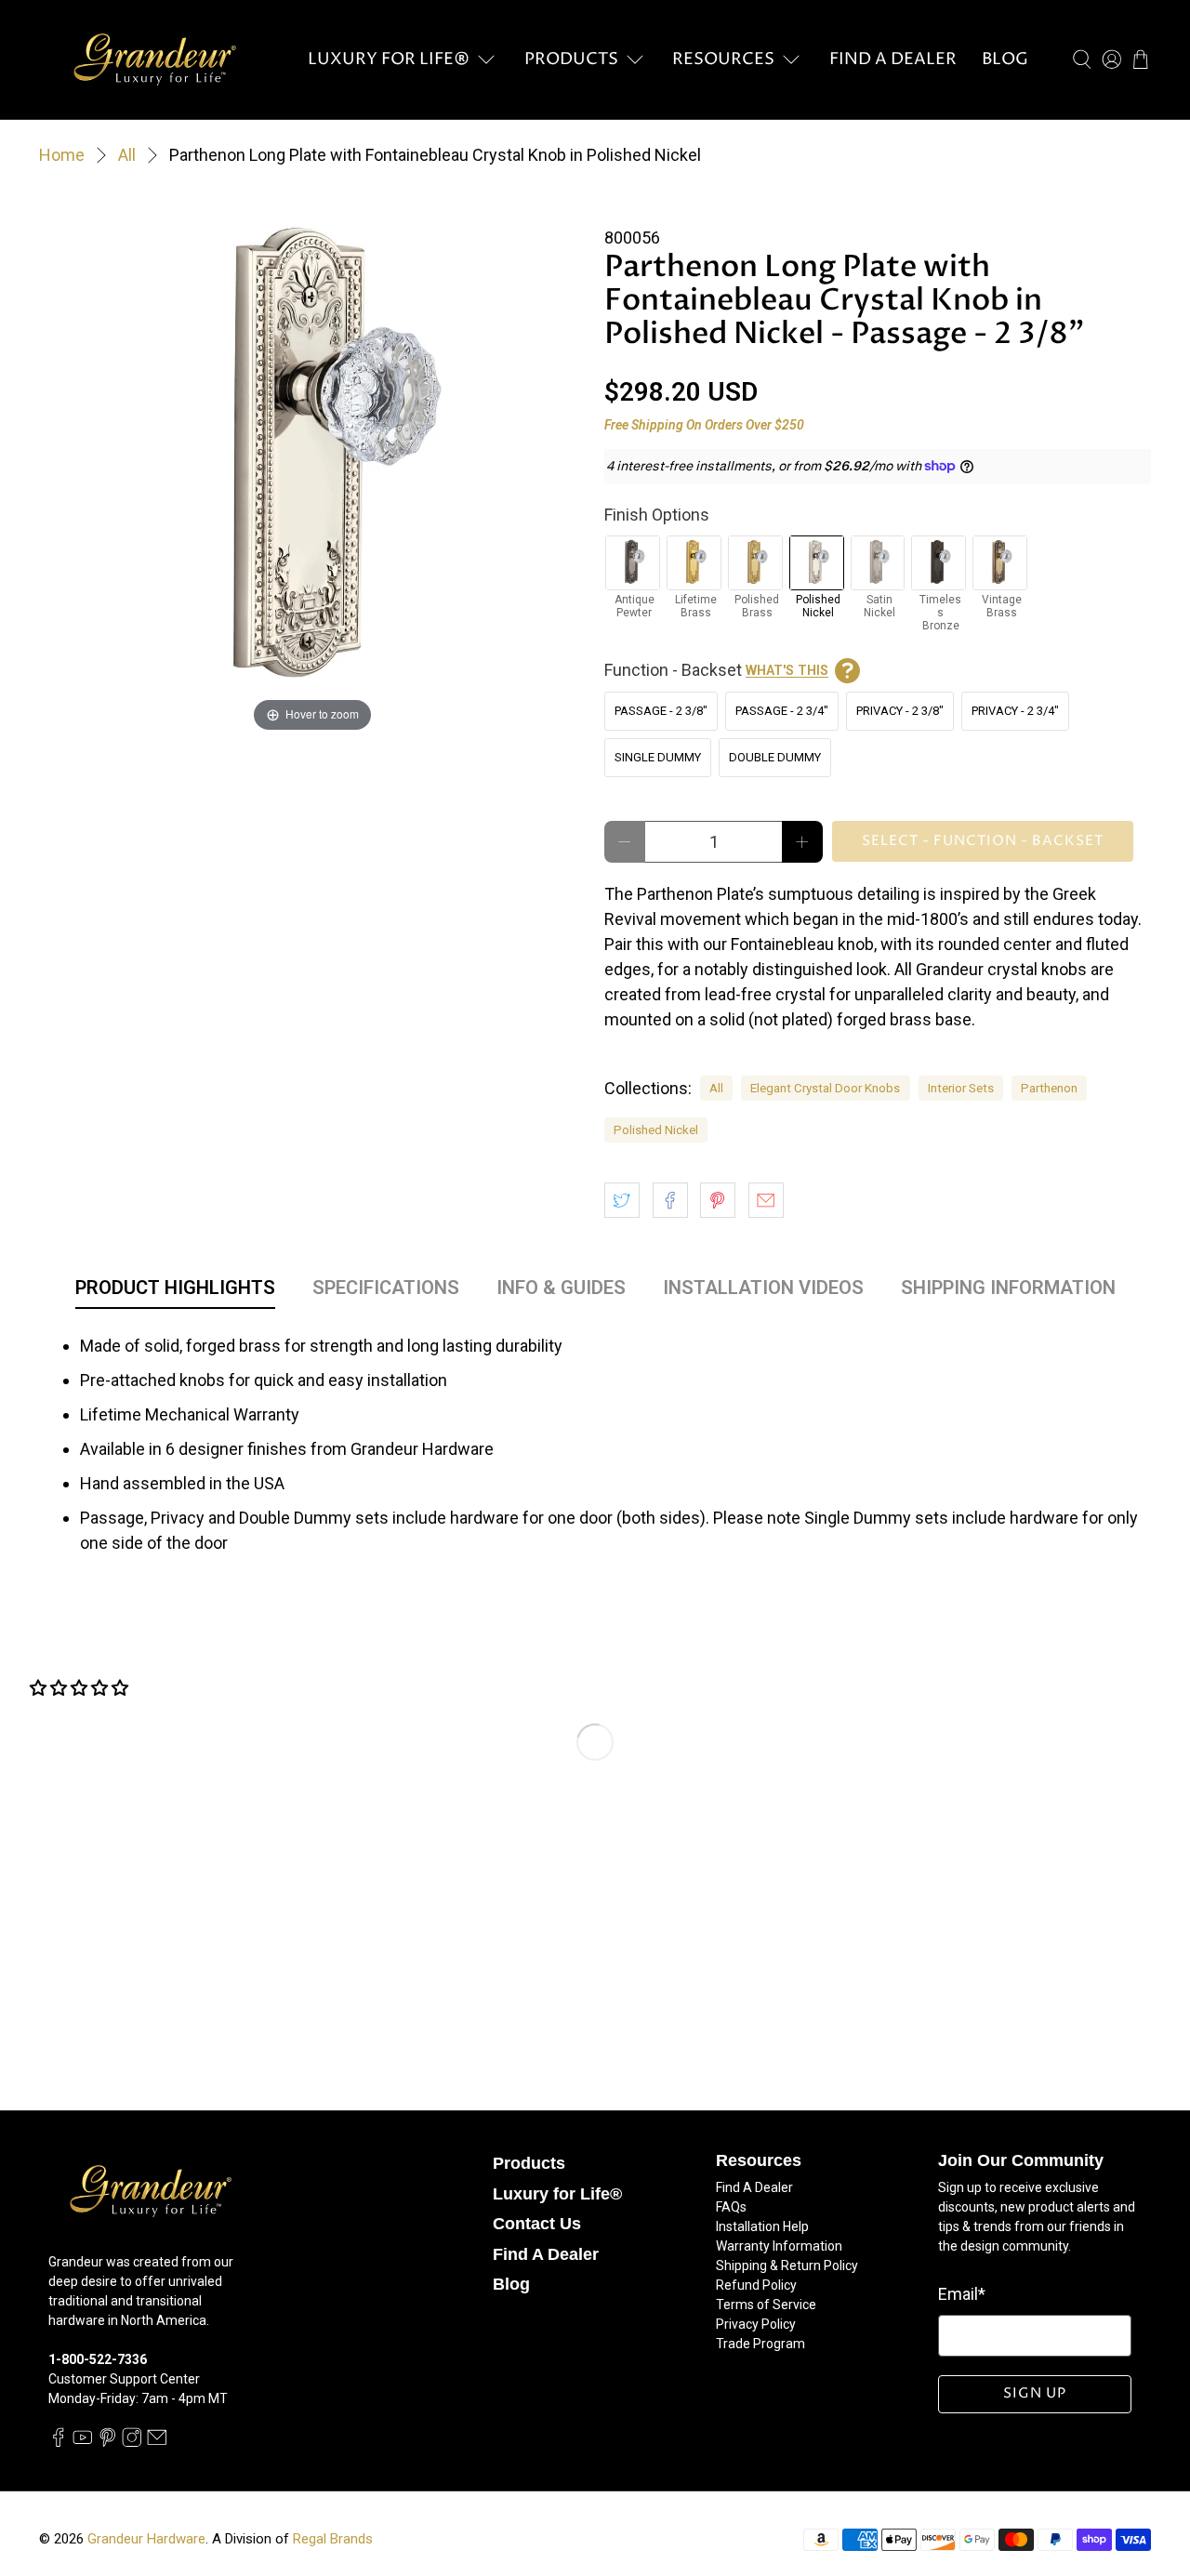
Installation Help (762, 2226)
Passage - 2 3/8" (661, 711)
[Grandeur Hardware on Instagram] (132, 2443)
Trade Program (760, 2344)
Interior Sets (961, 1088)
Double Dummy (775, 757)
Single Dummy (658, 757)
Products (571, 59)
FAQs (731, 2207)
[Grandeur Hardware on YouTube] (83, 2443)
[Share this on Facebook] (670, 1200)
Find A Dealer (893, 59)
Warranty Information (779, 2246)
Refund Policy (756, 2285)
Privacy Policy (756, 2324)
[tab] (175, 1291)
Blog (1005, 59)
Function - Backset (716, 670)
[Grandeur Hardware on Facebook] (59, 2443)
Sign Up (1035, 2393)
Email (962, 2294)
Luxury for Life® (389, 59)
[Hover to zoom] (312, 462)
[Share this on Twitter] (622, 1200)
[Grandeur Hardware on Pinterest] (108, 2443)
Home (62, 155)
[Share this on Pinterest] (718, 1200)
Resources (723, 59)
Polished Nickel (656, 1129)
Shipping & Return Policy (787, 2266)
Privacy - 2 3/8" (900, 711)
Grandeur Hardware (146, 2539)
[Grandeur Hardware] (154, 59)
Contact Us (537, 2224)
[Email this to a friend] (766, 1200)
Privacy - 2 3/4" (1015, 711)
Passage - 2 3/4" (782, 711)
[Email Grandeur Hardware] (157, 2443)
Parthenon (1049, 1088)
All (127, 155)
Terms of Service (766, 2305)
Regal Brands (333, 2539)
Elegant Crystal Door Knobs (825, 1088)
